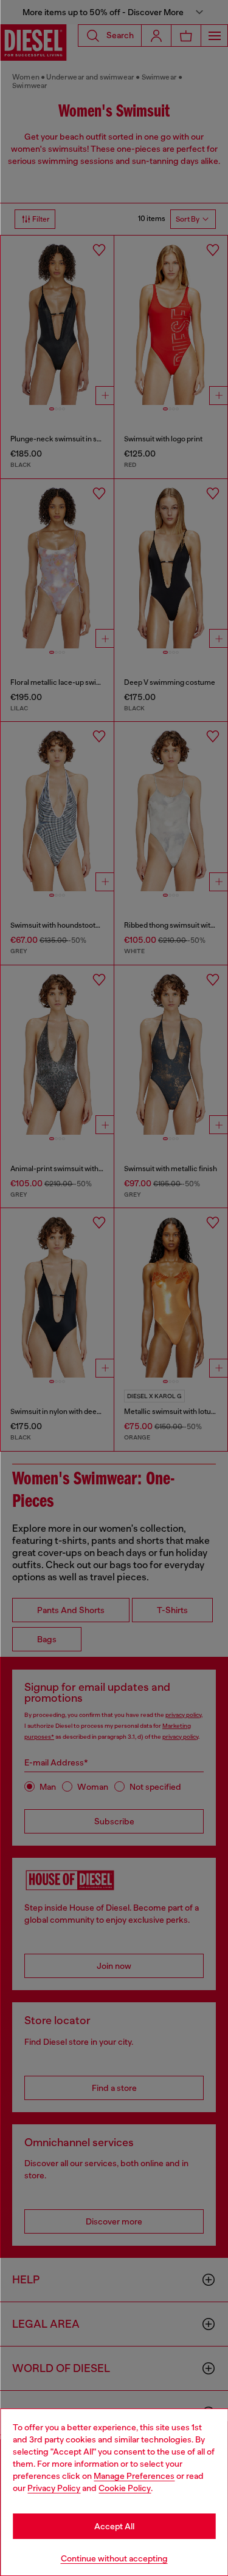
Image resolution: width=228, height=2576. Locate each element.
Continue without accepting (114, 2558)
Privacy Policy (54, 2488)
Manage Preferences (134, 2476)
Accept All (114, 2526)
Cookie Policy (125, 2488)
